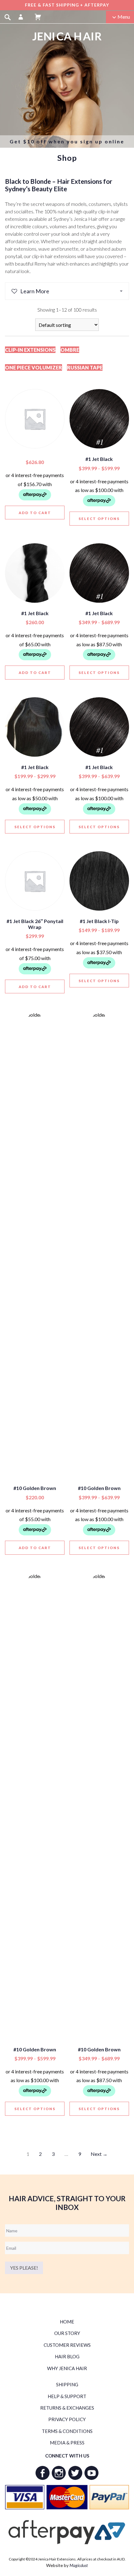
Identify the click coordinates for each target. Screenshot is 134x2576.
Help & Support (67, 2396)
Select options (99, 519)
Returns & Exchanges (67, 2408)
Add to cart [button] (35, 513)
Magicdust (79, 2565)
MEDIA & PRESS (67, 2443)
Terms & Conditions (67, 2431)
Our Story (67, 2333)
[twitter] (75, 2473)
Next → (99, 2154)
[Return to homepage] (67, 36)
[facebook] (43, 2473)
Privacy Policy (67, 2419)
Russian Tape (85, 367)
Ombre (70, 350)
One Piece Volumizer (33, 367)
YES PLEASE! (24, 2268)
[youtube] (91, 2473)
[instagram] (59, 2473)
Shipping (67, 2384)
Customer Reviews (67, 2345)
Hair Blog (67, 2356)
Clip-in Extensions (30, 350)
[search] (7, 17)
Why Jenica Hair (67, 2368)
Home (67, 2322)
